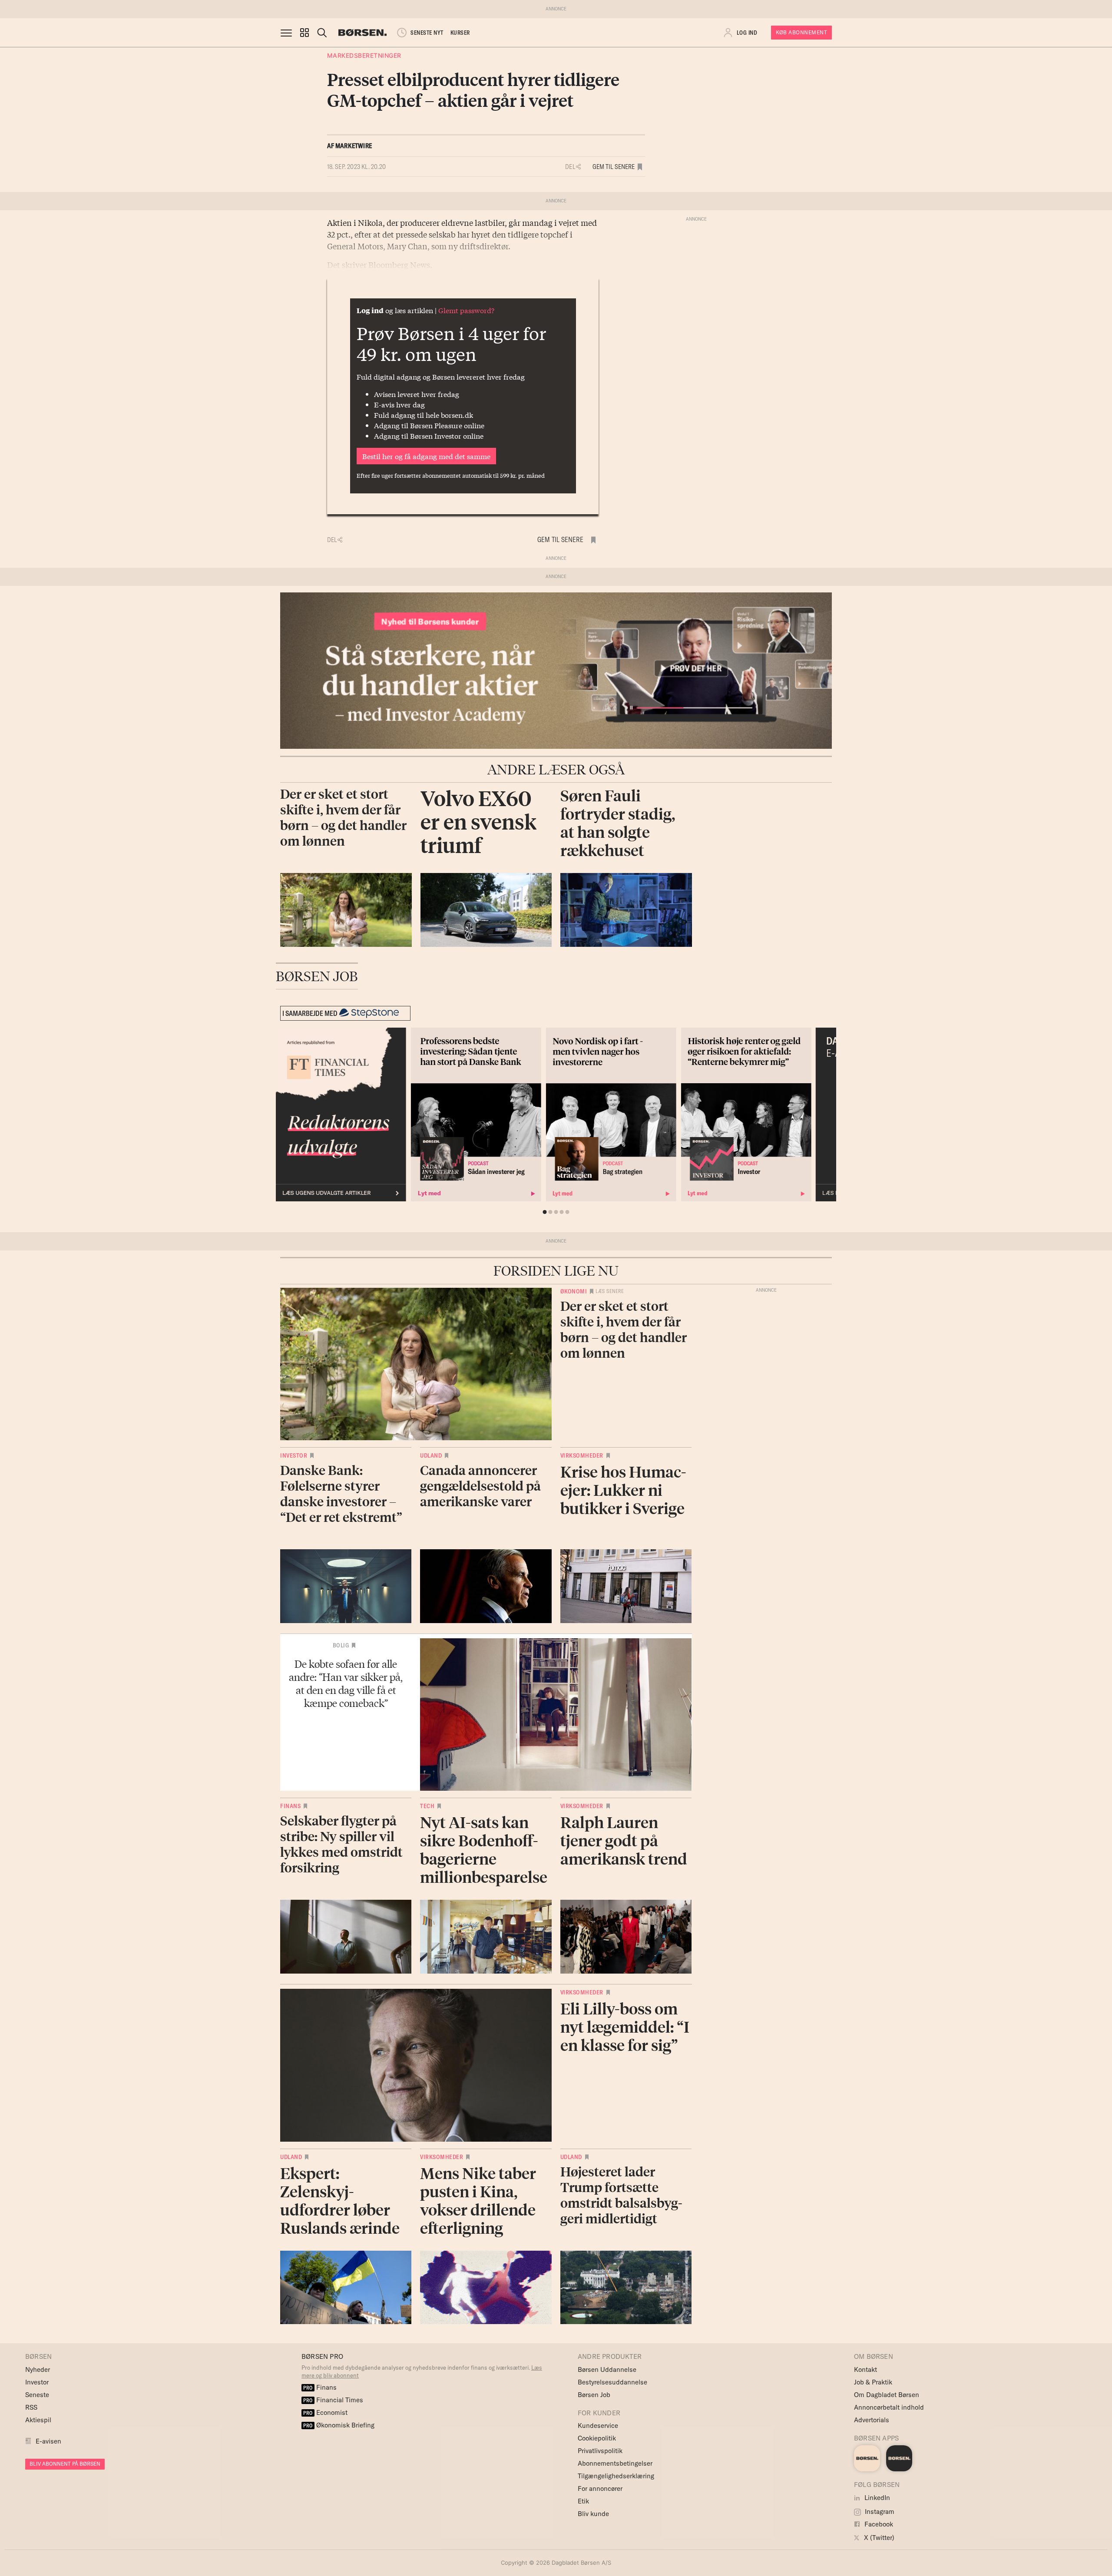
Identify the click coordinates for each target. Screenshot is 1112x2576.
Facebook (878, 2524)
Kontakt (865, 2369)
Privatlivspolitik (600, 2451)
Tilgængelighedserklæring (616, 2476)
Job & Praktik (873, 2382)
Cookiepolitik (597, 2438)
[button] (304, 33)
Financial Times (333, 2400)
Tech (427, 1806)
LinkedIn (876, 2498)
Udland (431, 1455)
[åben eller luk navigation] (288, 33)
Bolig (341, 1645)
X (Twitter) (878, 2538)
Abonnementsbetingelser (615, 2463)
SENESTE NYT (427, 33)
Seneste (37, 2395)
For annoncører (600, 2488)
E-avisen (48, 2441)
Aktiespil (38, 2420)
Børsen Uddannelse (607, 2369)
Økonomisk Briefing (339, 2425)
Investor (294, 1455)
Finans (290, 1806)
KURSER (460, 33)
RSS (31, 2407)
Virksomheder (582, 1455)
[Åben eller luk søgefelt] (322, 33)
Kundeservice (598, 2426)
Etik (583, 2501)
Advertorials (872, 2420)
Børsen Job (594, 2395)
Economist (325, 2412)
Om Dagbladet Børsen (887, 2395)
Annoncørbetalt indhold (889, 2407)
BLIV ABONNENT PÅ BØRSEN (65, 2464)
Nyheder (38, 2369)
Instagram (879, 2512)
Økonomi (574, 1291)
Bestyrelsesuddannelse (612, 2382)
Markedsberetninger (364, 55)
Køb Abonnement (801, 32)
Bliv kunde (593, 2514)
